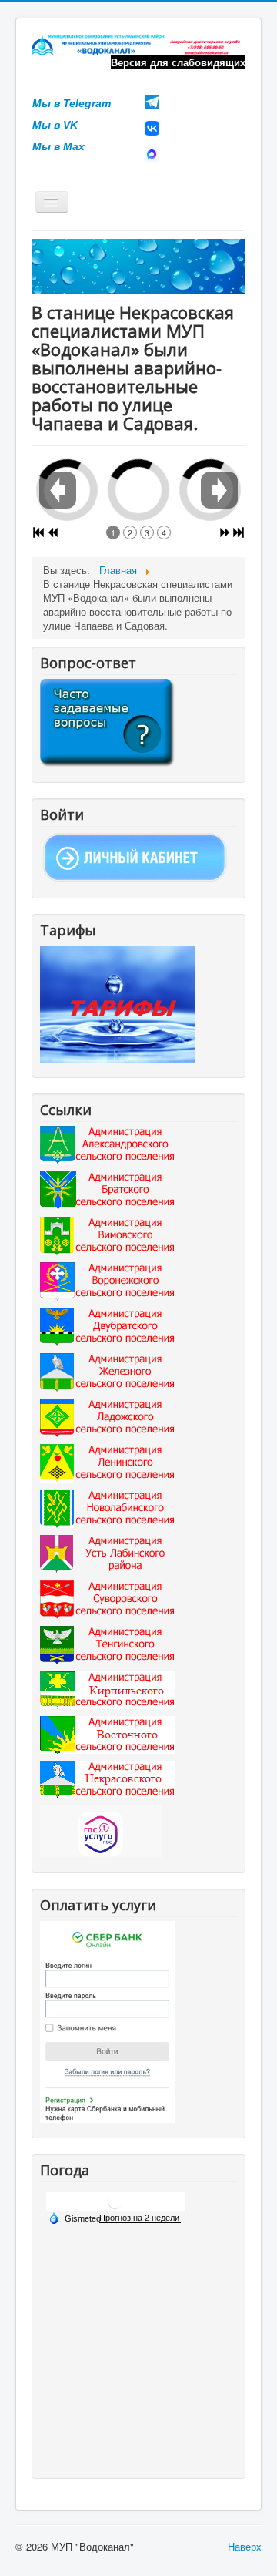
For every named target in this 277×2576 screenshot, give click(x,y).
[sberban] (107, 2021)
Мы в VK (55, 125)
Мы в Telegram (72, 103)
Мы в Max (58, 146)
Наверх (245, 2546)
